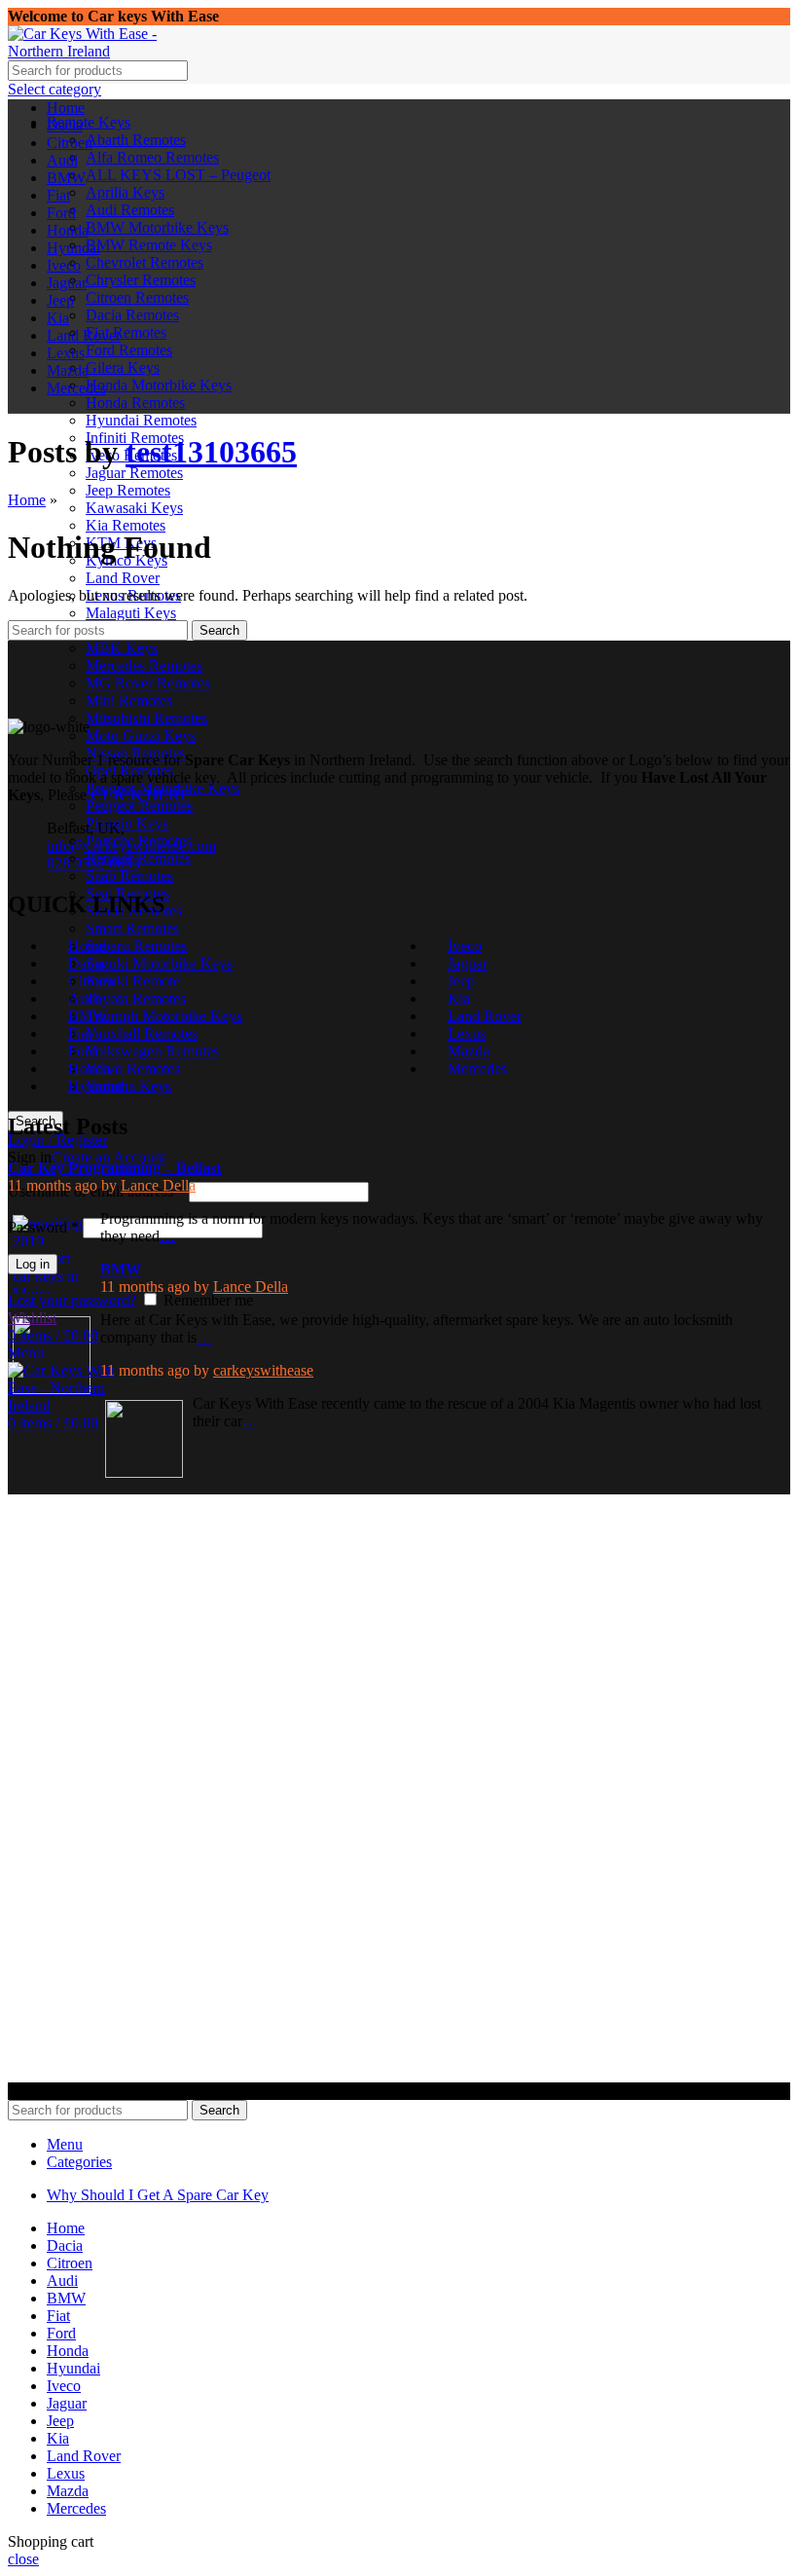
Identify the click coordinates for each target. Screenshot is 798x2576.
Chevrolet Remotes (145, 262)
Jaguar (468, 963)
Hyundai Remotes (141, 420)
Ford (83, 1051)
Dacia (86, 963)
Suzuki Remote (133, 981)
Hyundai (95, 1086)
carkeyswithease (263, 1370)
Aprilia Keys (125, 192)
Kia (459, 998)
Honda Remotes (135, 403)
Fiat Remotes (126, 332)
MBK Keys (122, 648)
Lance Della (158, 1185)
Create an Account (109, 1157)
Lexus (467, 1033)
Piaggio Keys (127, 823)
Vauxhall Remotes (142, 1033)
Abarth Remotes (136, 140)
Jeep (461, 981)
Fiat (80, 1033)
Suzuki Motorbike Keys (159, 963)
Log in (33, 1264)
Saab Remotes (129, 876)
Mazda (469, 1051)
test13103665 (211, 452)
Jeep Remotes (128, 490)
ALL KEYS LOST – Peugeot (178, 175)
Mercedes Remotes (144, 665)
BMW (88, 1016)
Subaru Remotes (136, 946)
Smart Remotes (132, 928)
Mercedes (477, 1068)
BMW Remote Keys (149, 245)
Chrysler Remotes (141, 280)
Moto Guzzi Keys (141, 736)
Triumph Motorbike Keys (164, 1016)
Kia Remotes (126, 525)
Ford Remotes (129, 350)
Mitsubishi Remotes (146, 718)
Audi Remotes (130, 210)
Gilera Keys (123, 368)
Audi (84, 998)
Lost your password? (72, 1300)
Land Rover (123, 578)
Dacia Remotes (132, 315)
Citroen (91, 981)
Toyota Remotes (136, 998)
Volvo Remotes (133, 1068)
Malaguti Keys (131, 613)
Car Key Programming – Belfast (114, 1168)
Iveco (465, 946)
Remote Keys (89, 122)
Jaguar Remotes (134, 473)
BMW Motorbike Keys (157, 227)
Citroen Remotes (137, 297)
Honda (89, 1068)
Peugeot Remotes (139, 806)
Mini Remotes (129, 700)
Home (27, 500)
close (23, 2559)
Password (43, 1227)
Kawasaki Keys (134, 508)
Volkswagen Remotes (152, 1051)
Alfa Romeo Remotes (152, 157)
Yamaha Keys (128, 1086)
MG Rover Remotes (148, 683)
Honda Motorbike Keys (159, 385)
